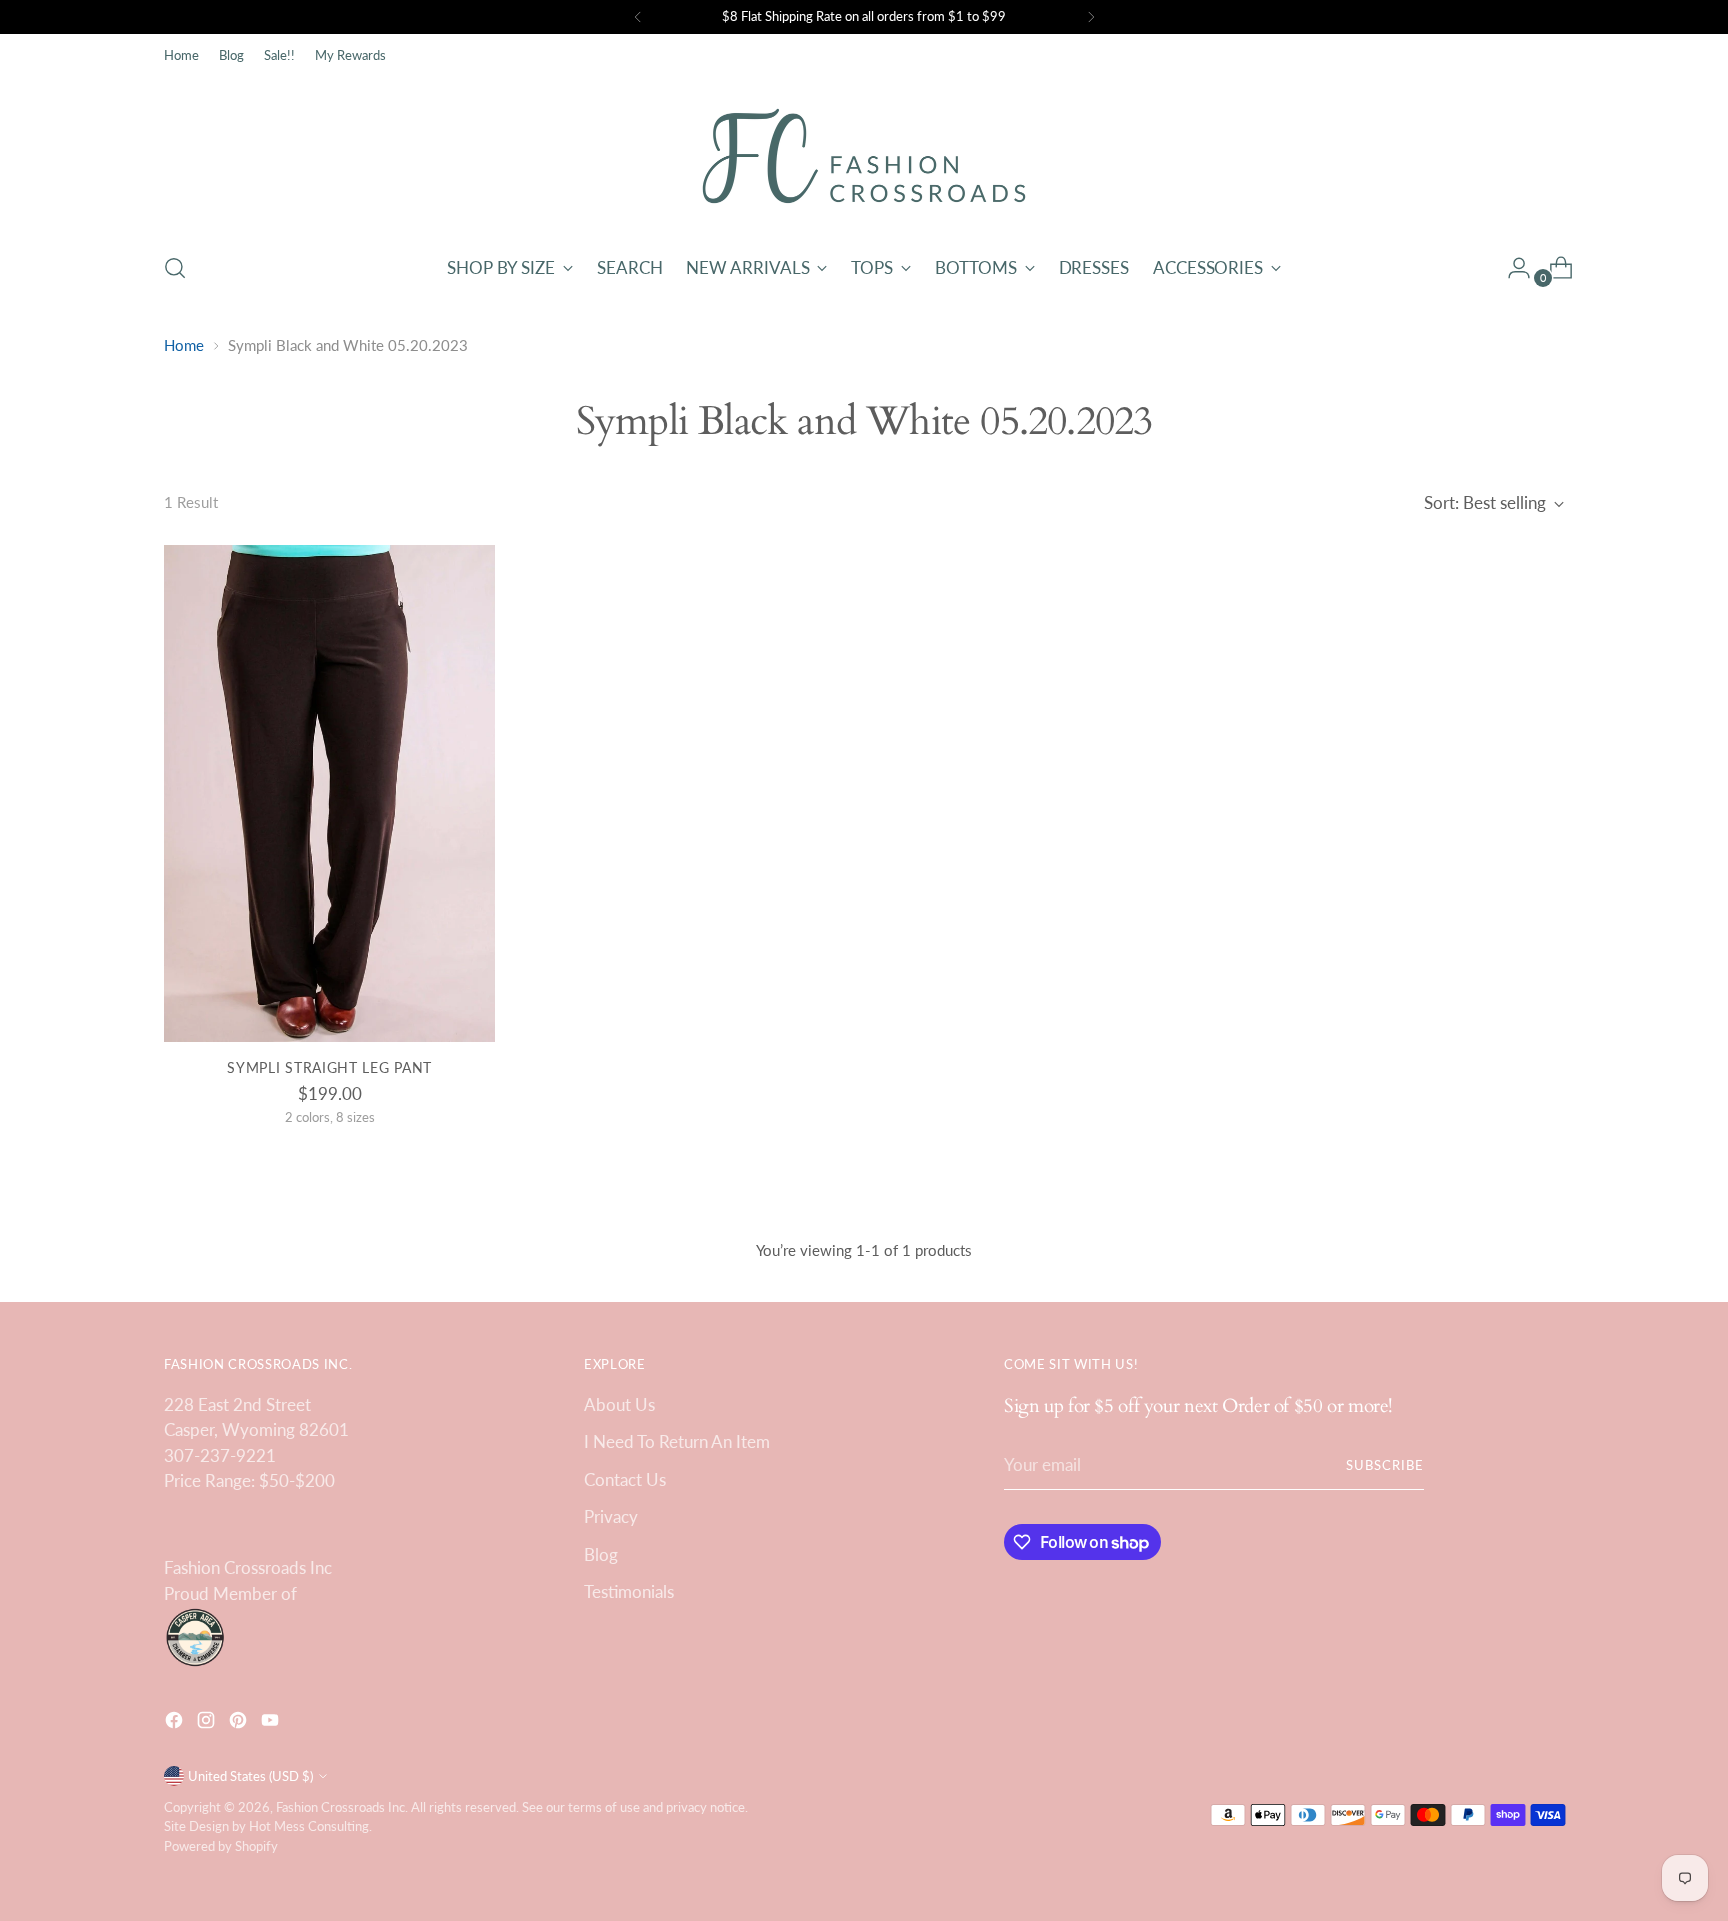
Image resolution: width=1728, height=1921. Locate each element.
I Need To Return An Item (677, 1441)
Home (184, 345)
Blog (601, 1554)
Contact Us (625, 1479)
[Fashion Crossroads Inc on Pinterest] (240, 1723)
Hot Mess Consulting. (310, 1826)
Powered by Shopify (221, 1846)
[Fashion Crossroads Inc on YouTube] (272, 1723)
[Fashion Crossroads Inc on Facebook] (176, 1723)
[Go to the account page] (1511, 268)
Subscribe (1385, 1465)
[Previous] (638, 17)
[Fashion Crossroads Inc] (864, 156)
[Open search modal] (175, 268)
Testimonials (629, 1591)
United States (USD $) (250, 1776)
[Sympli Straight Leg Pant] (329, 793)
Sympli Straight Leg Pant (329, 1067)
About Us (619, 1404)
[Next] (1091, 17)
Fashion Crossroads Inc (340, 1807)
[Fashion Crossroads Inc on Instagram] (208, 1723)
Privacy (611, 1516)
